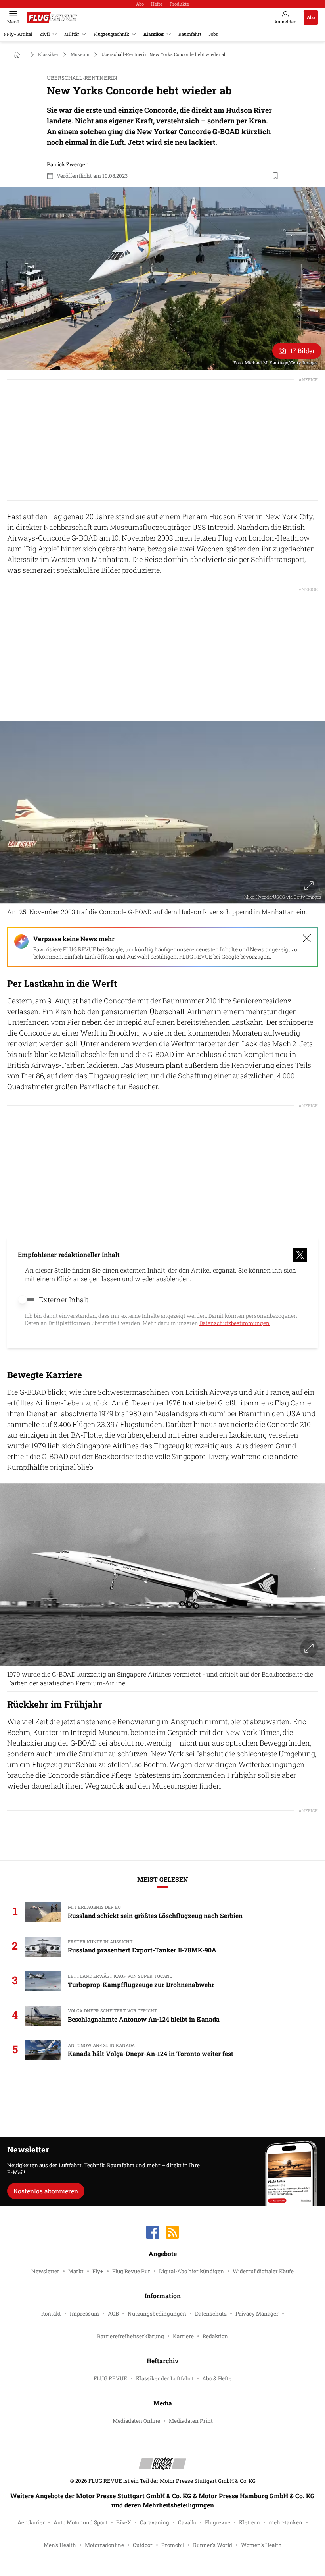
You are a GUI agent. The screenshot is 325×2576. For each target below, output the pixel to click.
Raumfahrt (190, 34)
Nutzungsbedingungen (157, 2314)
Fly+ (98, 2271)
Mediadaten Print (191, 2421)
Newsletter (45, 2271)
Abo (140, 4)
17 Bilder (303, 351)
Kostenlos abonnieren (46, 2191)
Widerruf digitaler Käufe (263, 2271)
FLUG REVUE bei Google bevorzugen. (225, 957)
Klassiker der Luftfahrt (165, 2378)
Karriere (183, 2336)
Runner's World (213, 2545)
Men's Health (60, 2545)
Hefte (157, 4)
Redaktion (215, 2336)
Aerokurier (31, 2522)
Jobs (213, 34)
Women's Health (261, 2545)
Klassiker (154, 34)
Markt (76, 2271)
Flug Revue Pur (131, 2271)
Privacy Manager (257, 2314)
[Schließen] (307, 938)
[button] (162, 278)
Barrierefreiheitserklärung (131, 2336)
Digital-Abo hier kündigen (191, 2271)
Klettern (249, 2522)
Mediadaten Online (136, 2421)
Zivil (45, 34)
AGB (113, 2314)
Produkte (179, 4)
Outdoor (143, 2545)
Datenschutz (211, 2314)
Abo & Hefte (217, 2378)
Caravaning (155, 2522)
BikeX (124, 2522)
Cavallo (187, 2522)
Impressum (84, 2314)
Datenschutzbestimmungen (234, 1323)
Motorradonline (104, 2545)
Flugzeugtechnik (111, 34)
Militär (72, 34)
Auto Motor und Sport (80, 2522)
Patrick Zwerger (67, 164)
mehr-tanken (286, 2522)
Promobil (173, 2545)
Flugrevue (218, 2522)
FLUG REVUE (110, 2378)
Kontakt (51, 2314)
